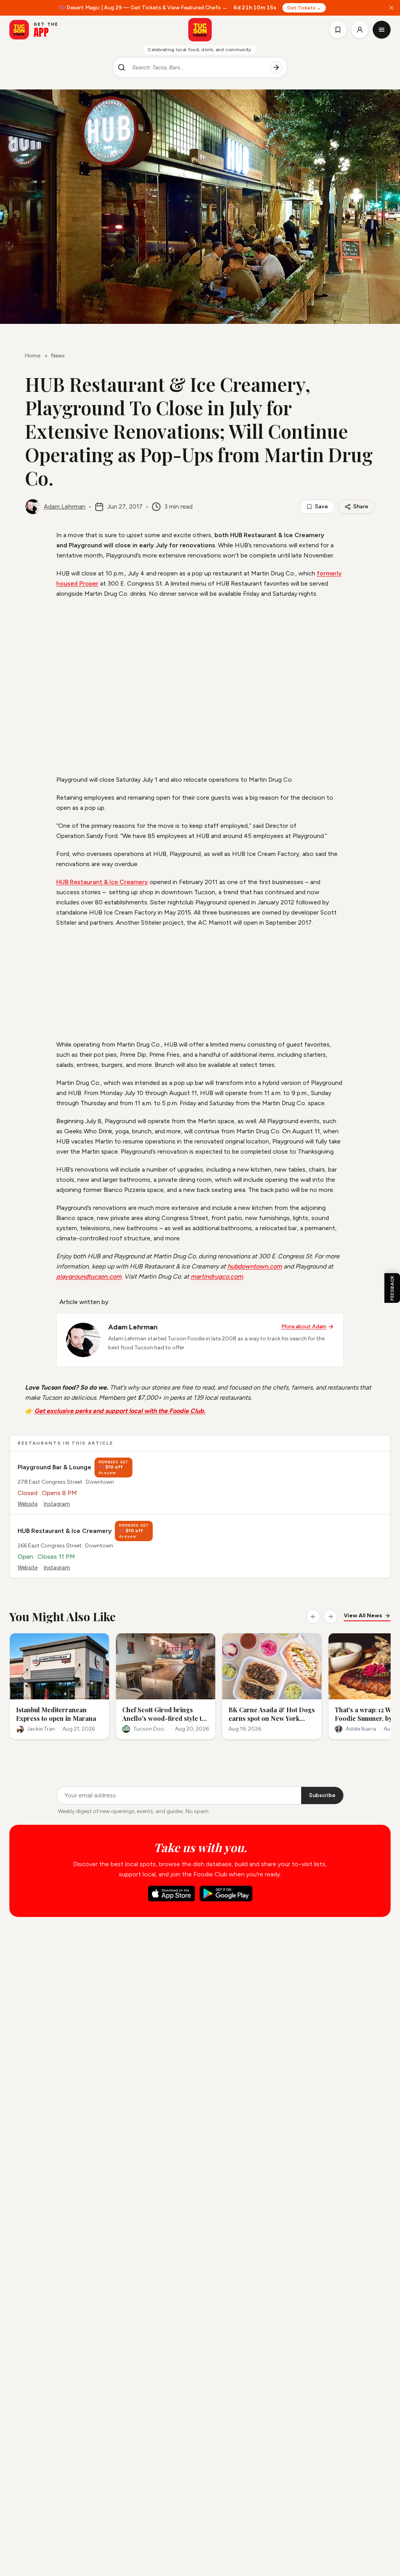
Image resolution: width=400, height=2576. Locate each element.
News (58, 356)
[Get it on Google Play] (226, 1894)
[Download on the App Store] (171, 1894)
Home (33, 356)
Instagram (57, 1504)
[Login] (360, 30)
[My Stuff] (338, 30)
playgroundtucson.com (89, 1276)
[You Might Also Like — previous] (313, 1617)
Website (28, 1504)
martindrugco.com (217, 1276)
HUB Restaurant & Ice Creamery (102, 882)
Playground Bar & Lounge (54, 1467)
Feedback (392, 1288)
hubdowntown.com (255, 1266)
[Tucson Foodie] (200, 30)
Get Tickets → (304, 8)
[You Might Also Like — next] (330, 1617)
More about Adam (304, 1326)
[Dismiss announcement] (391, 8)
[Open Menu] (382, 30)
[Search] (276, 68)
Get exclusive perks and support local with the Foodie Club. (120, 1411)
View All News (363, 1616)
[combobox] (198, 68)
